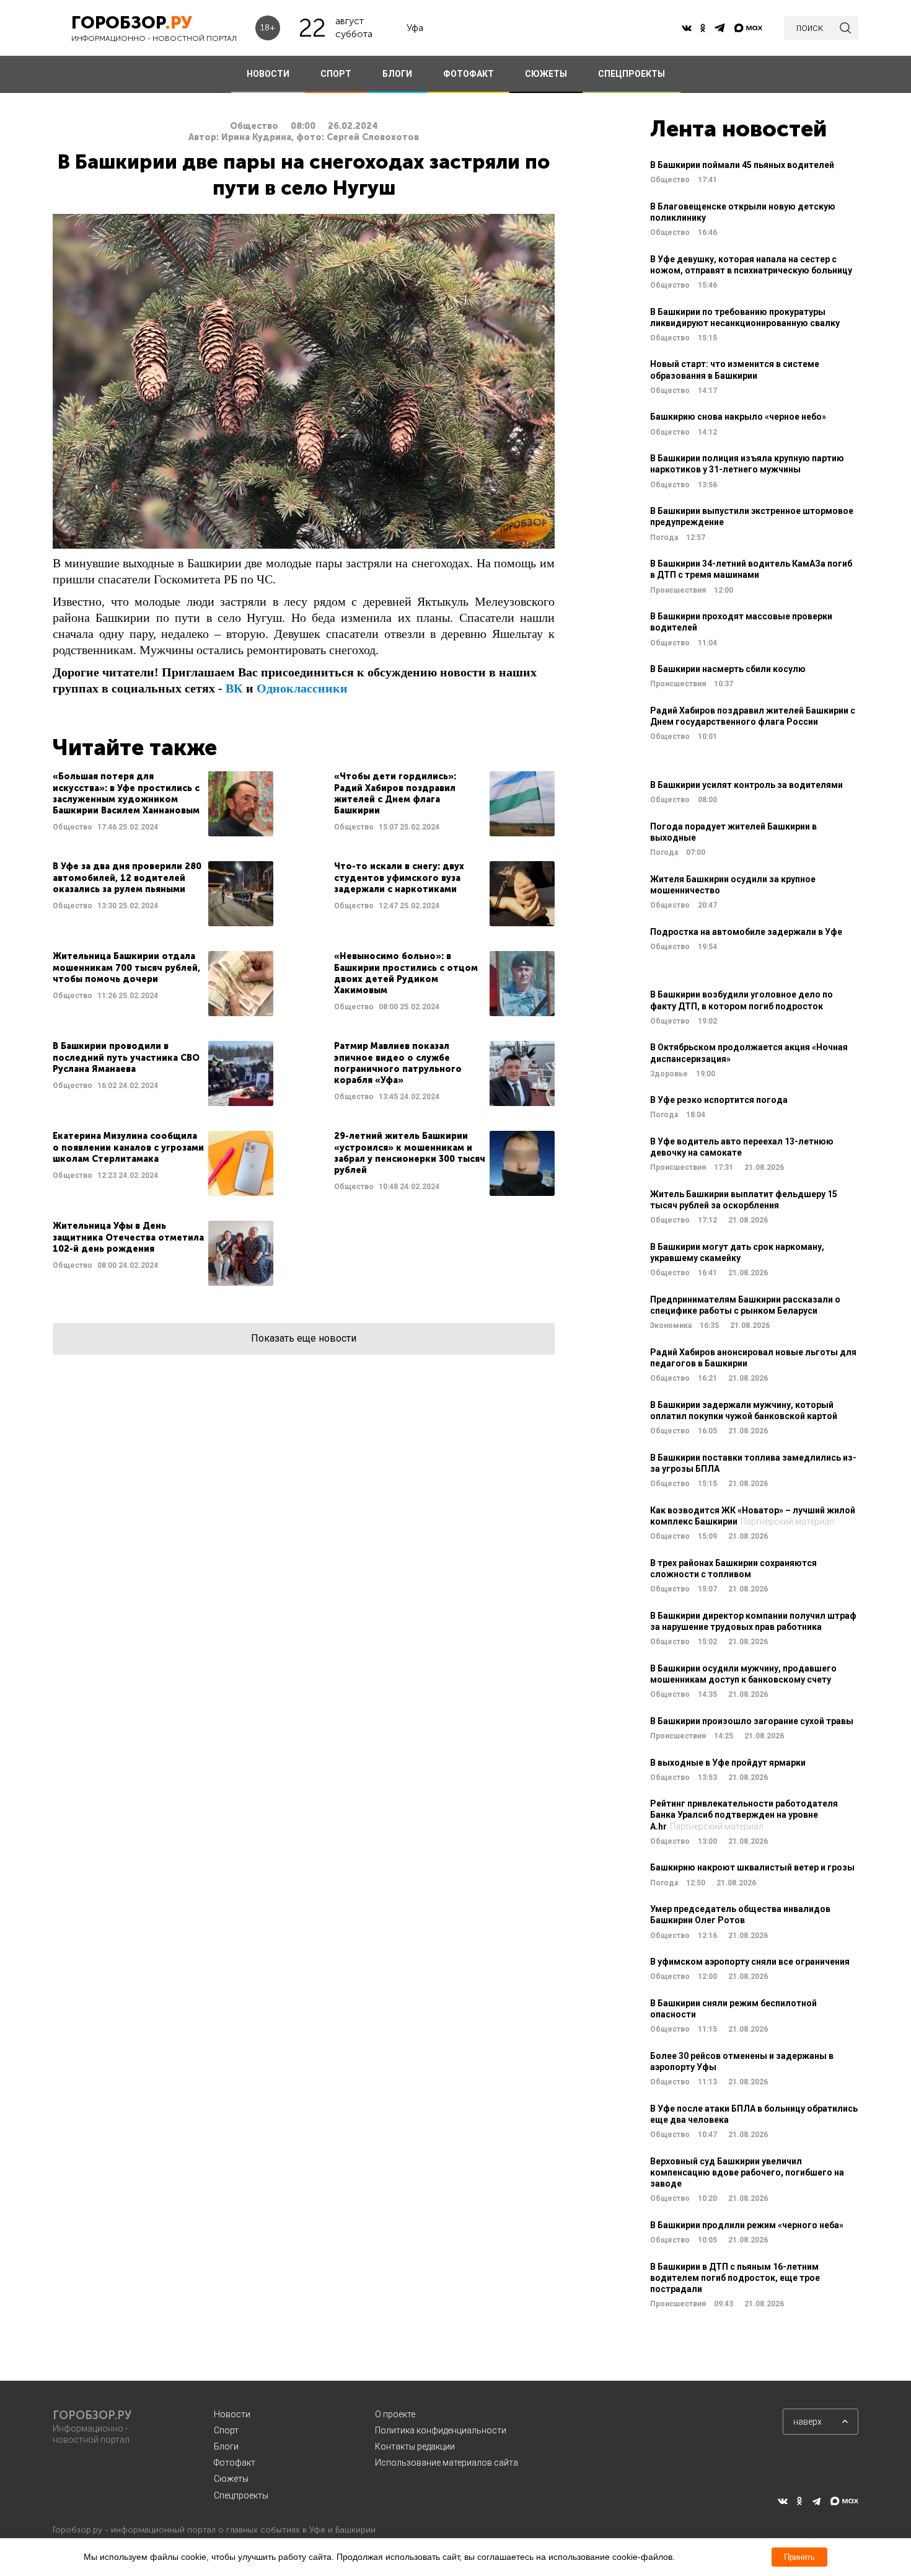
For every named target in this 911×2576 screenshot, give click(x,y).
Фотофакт (235, 2463)
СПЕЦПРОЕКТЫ (632, 74)
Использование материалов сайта (447, 2463)
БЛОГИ (397, 74)
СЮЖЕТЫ (546, 74)
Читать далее (163, 804)
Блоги (226, 2446)
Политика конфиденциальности (441, 2430)
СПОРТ (336, 74)
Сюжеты (231, 2479)
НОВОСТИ (268, 74)
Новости (232, 2414)
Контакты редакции (415, 2446)
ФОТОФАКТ (469, 74)
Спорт (226, 2430)
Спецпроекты (241, 2495)
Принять (799, 2557)
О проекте (395, 2414)
